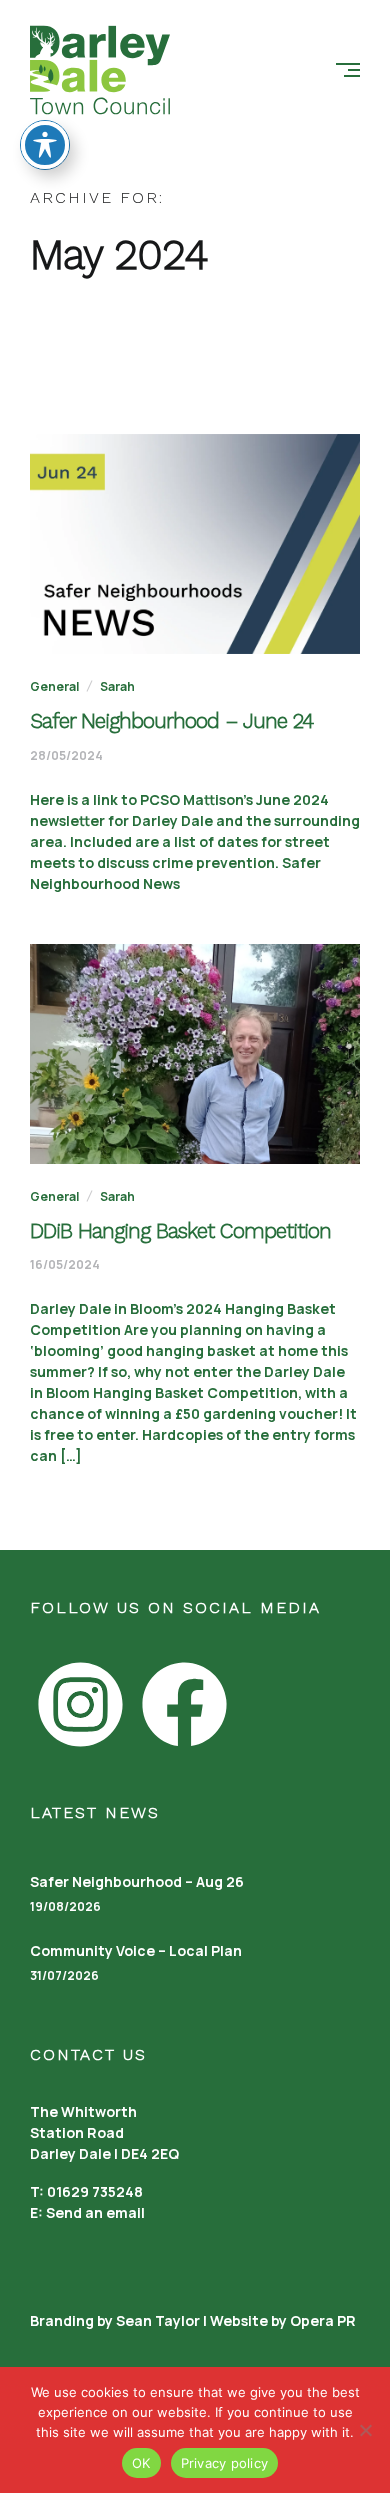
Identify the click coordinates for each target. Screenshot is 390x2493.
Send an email (95, 2212)
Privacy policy (225, 2463)
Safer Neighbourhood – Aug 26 (137, 1881)
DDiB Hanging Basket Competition (180, 1230)
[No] (365, 2430)
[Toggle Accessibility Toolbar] (45, 145)
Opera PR (323, 2320)
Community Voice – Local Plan (136, 1950)
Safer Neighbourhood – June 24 (171, 720)
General (54, 686)
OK (141, 2463)
